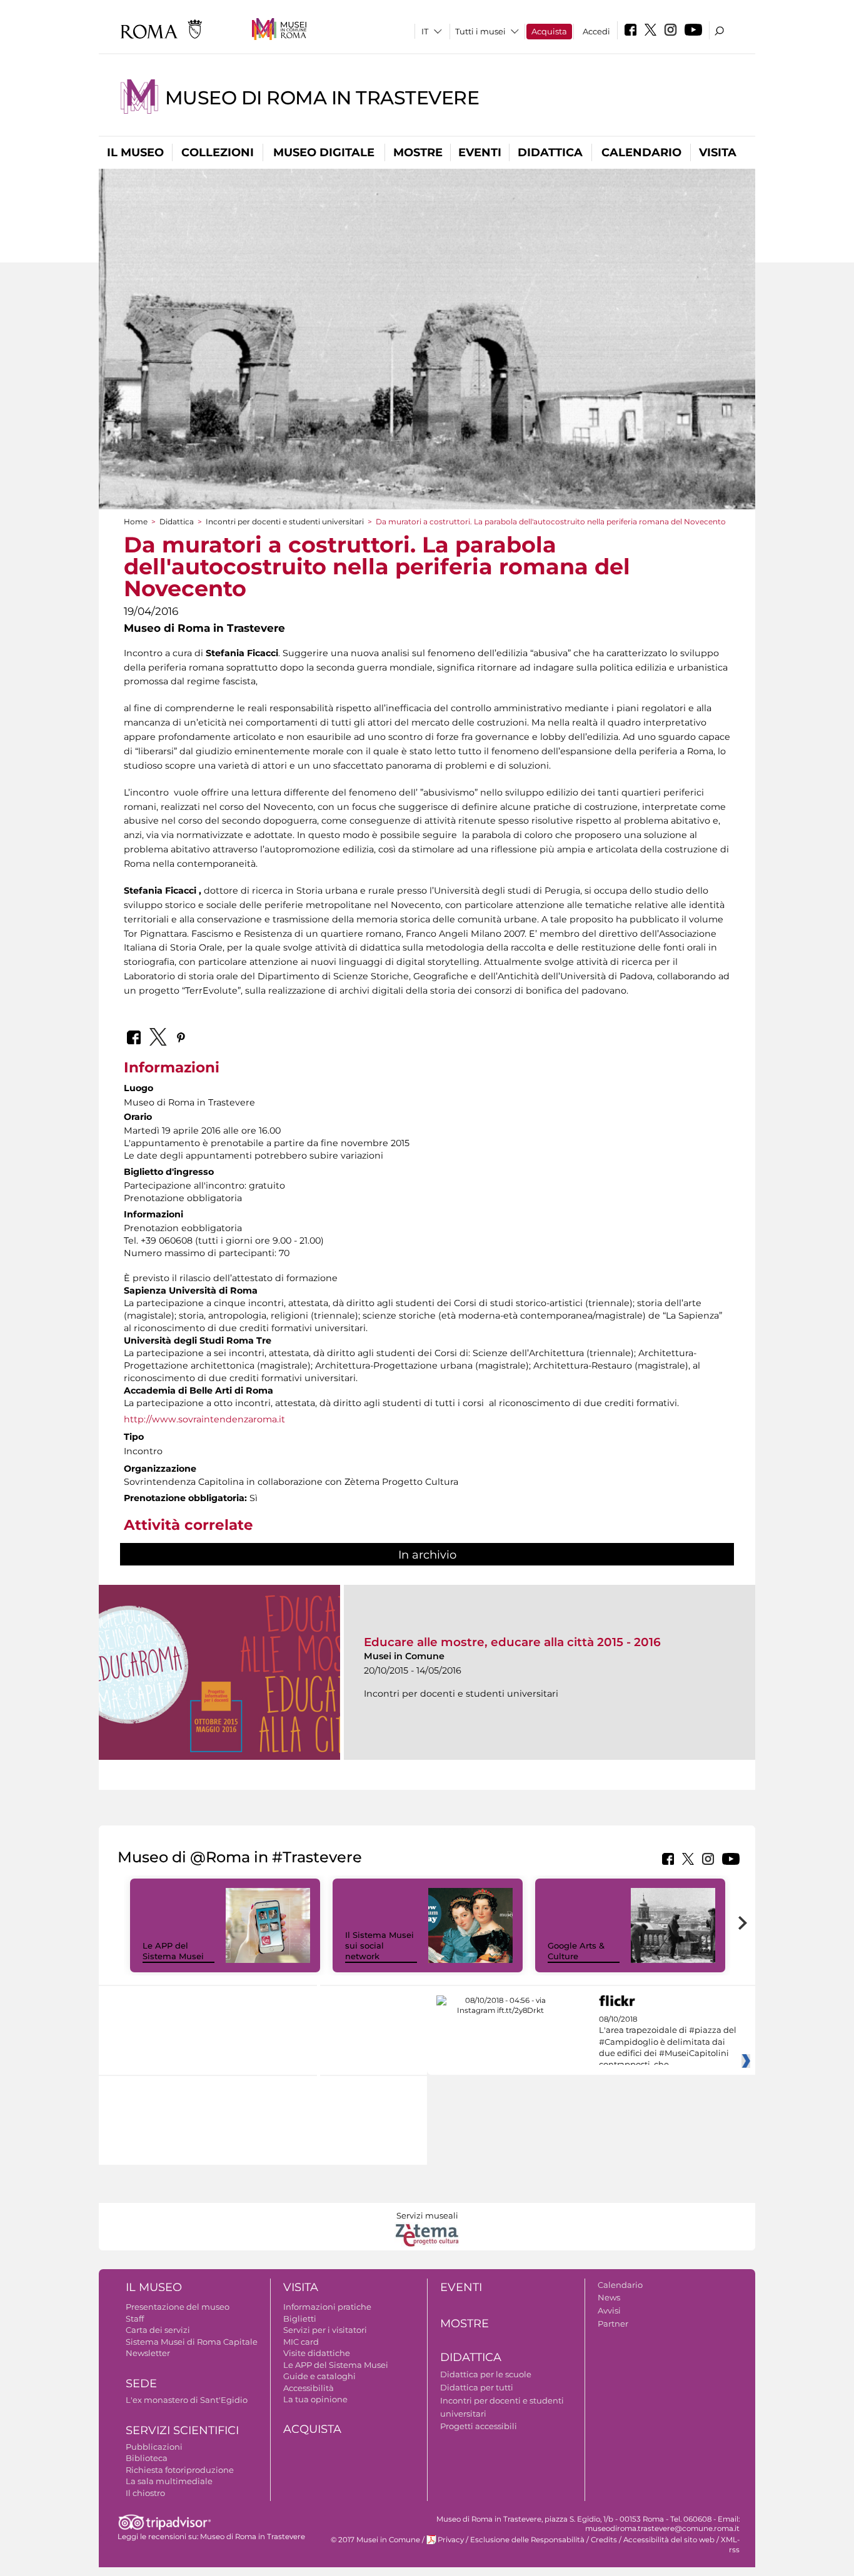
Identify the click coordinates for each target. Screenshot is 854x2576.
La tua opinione (315, 2399)
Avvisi (609, 2310)
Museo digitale (324, 152)
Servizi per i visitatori (325, 2330)
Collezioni (218, 152)
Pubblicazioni (154, 2447)
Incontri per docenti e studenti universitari (285, 522)
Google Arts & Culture (576, 1951)
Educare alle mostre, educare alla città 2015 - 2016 (512, 1642)
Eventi (480, 152)
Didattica (550, 152)
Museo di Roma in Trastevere (322, 98)
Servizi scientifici (182, 2430)
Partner (613, 2324)
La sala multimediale (169, 2481)
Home (136, 522)
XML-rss (730, 2544)
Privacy (451, 2540)
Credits (604, 2540)
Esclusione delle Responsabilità (527, 2540)
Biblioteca (147, 2458)
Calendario (641, 152)
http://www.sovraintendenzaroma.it (204, 1419)
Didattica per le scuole (486, 2374)
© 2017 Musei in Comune (375, 2540)
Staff (135, 2319)
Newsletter (148, 2353)
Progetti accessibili (479, 2426)
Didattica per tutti (477, 2387)
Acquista (549, 31)
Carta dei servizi (158, 2330)
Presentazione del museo (178, 2307)
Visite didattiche (317, 2353)
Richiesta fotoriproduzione (180, 2470)
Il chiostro (145, 2493)
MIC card (301, 2342)
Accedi (596, 31)
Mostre (418, 152)
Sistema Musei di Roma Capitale (192, 2342)
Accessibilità (309, 2388)
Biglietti (300, 2319)
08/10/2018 (668, 2042)
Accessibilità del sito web (669, 2540)
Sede (141, 2384)
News (609, 2297)
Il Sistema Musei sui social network (379, 1945)
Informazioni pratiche (327, 2307)
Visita (718, 152)
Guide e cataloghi (319, 2376)
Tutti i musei (480, 31)
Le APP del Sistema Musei (173, 1951)
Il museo (135, 152)
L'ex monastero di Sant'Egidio (187, 2400)
